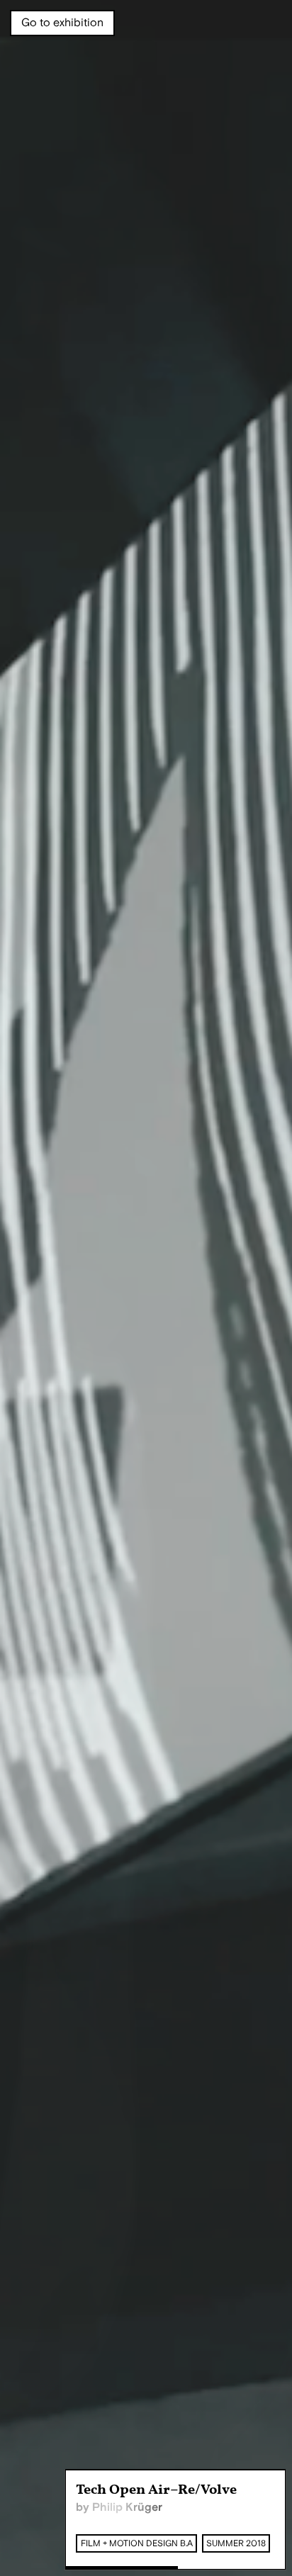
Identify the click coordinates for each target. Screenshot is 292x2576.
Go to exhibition (62, 23)
